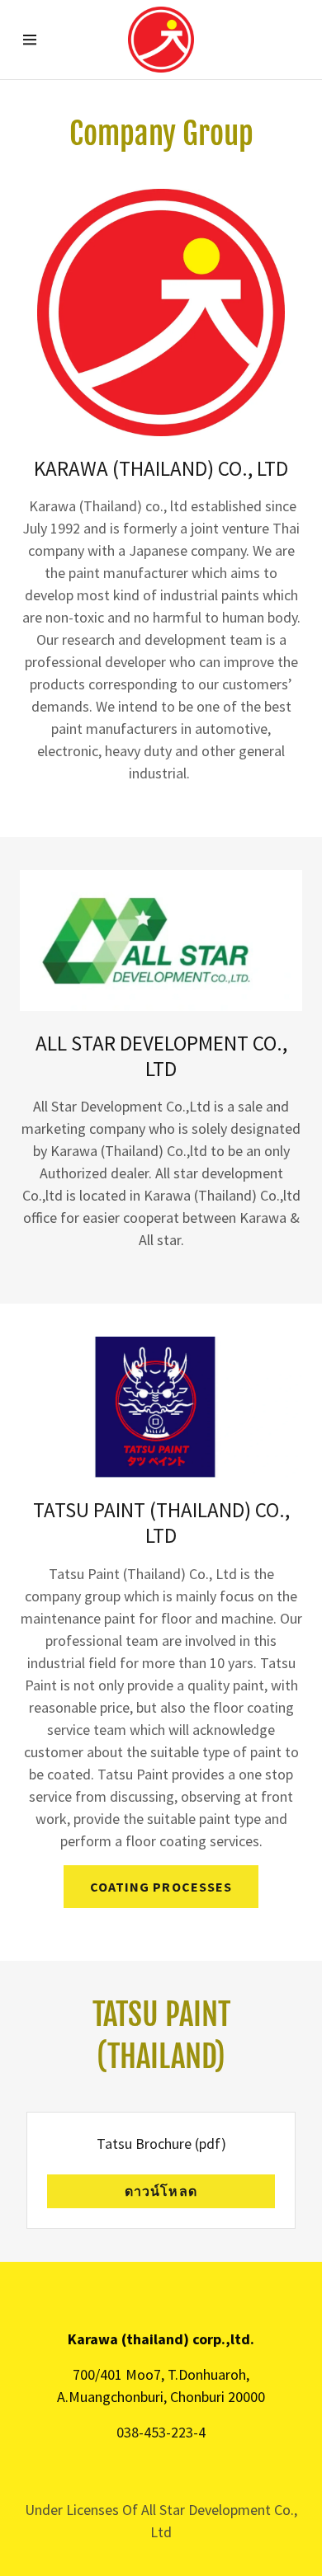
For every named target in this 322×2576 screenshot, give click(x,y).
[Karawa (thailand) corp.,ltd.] (161, 40)
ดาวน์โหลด (161, 2191)
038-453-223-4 (161, 2432)
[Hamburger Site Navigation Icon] (38, 40)
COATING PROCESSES (161, 1887)
